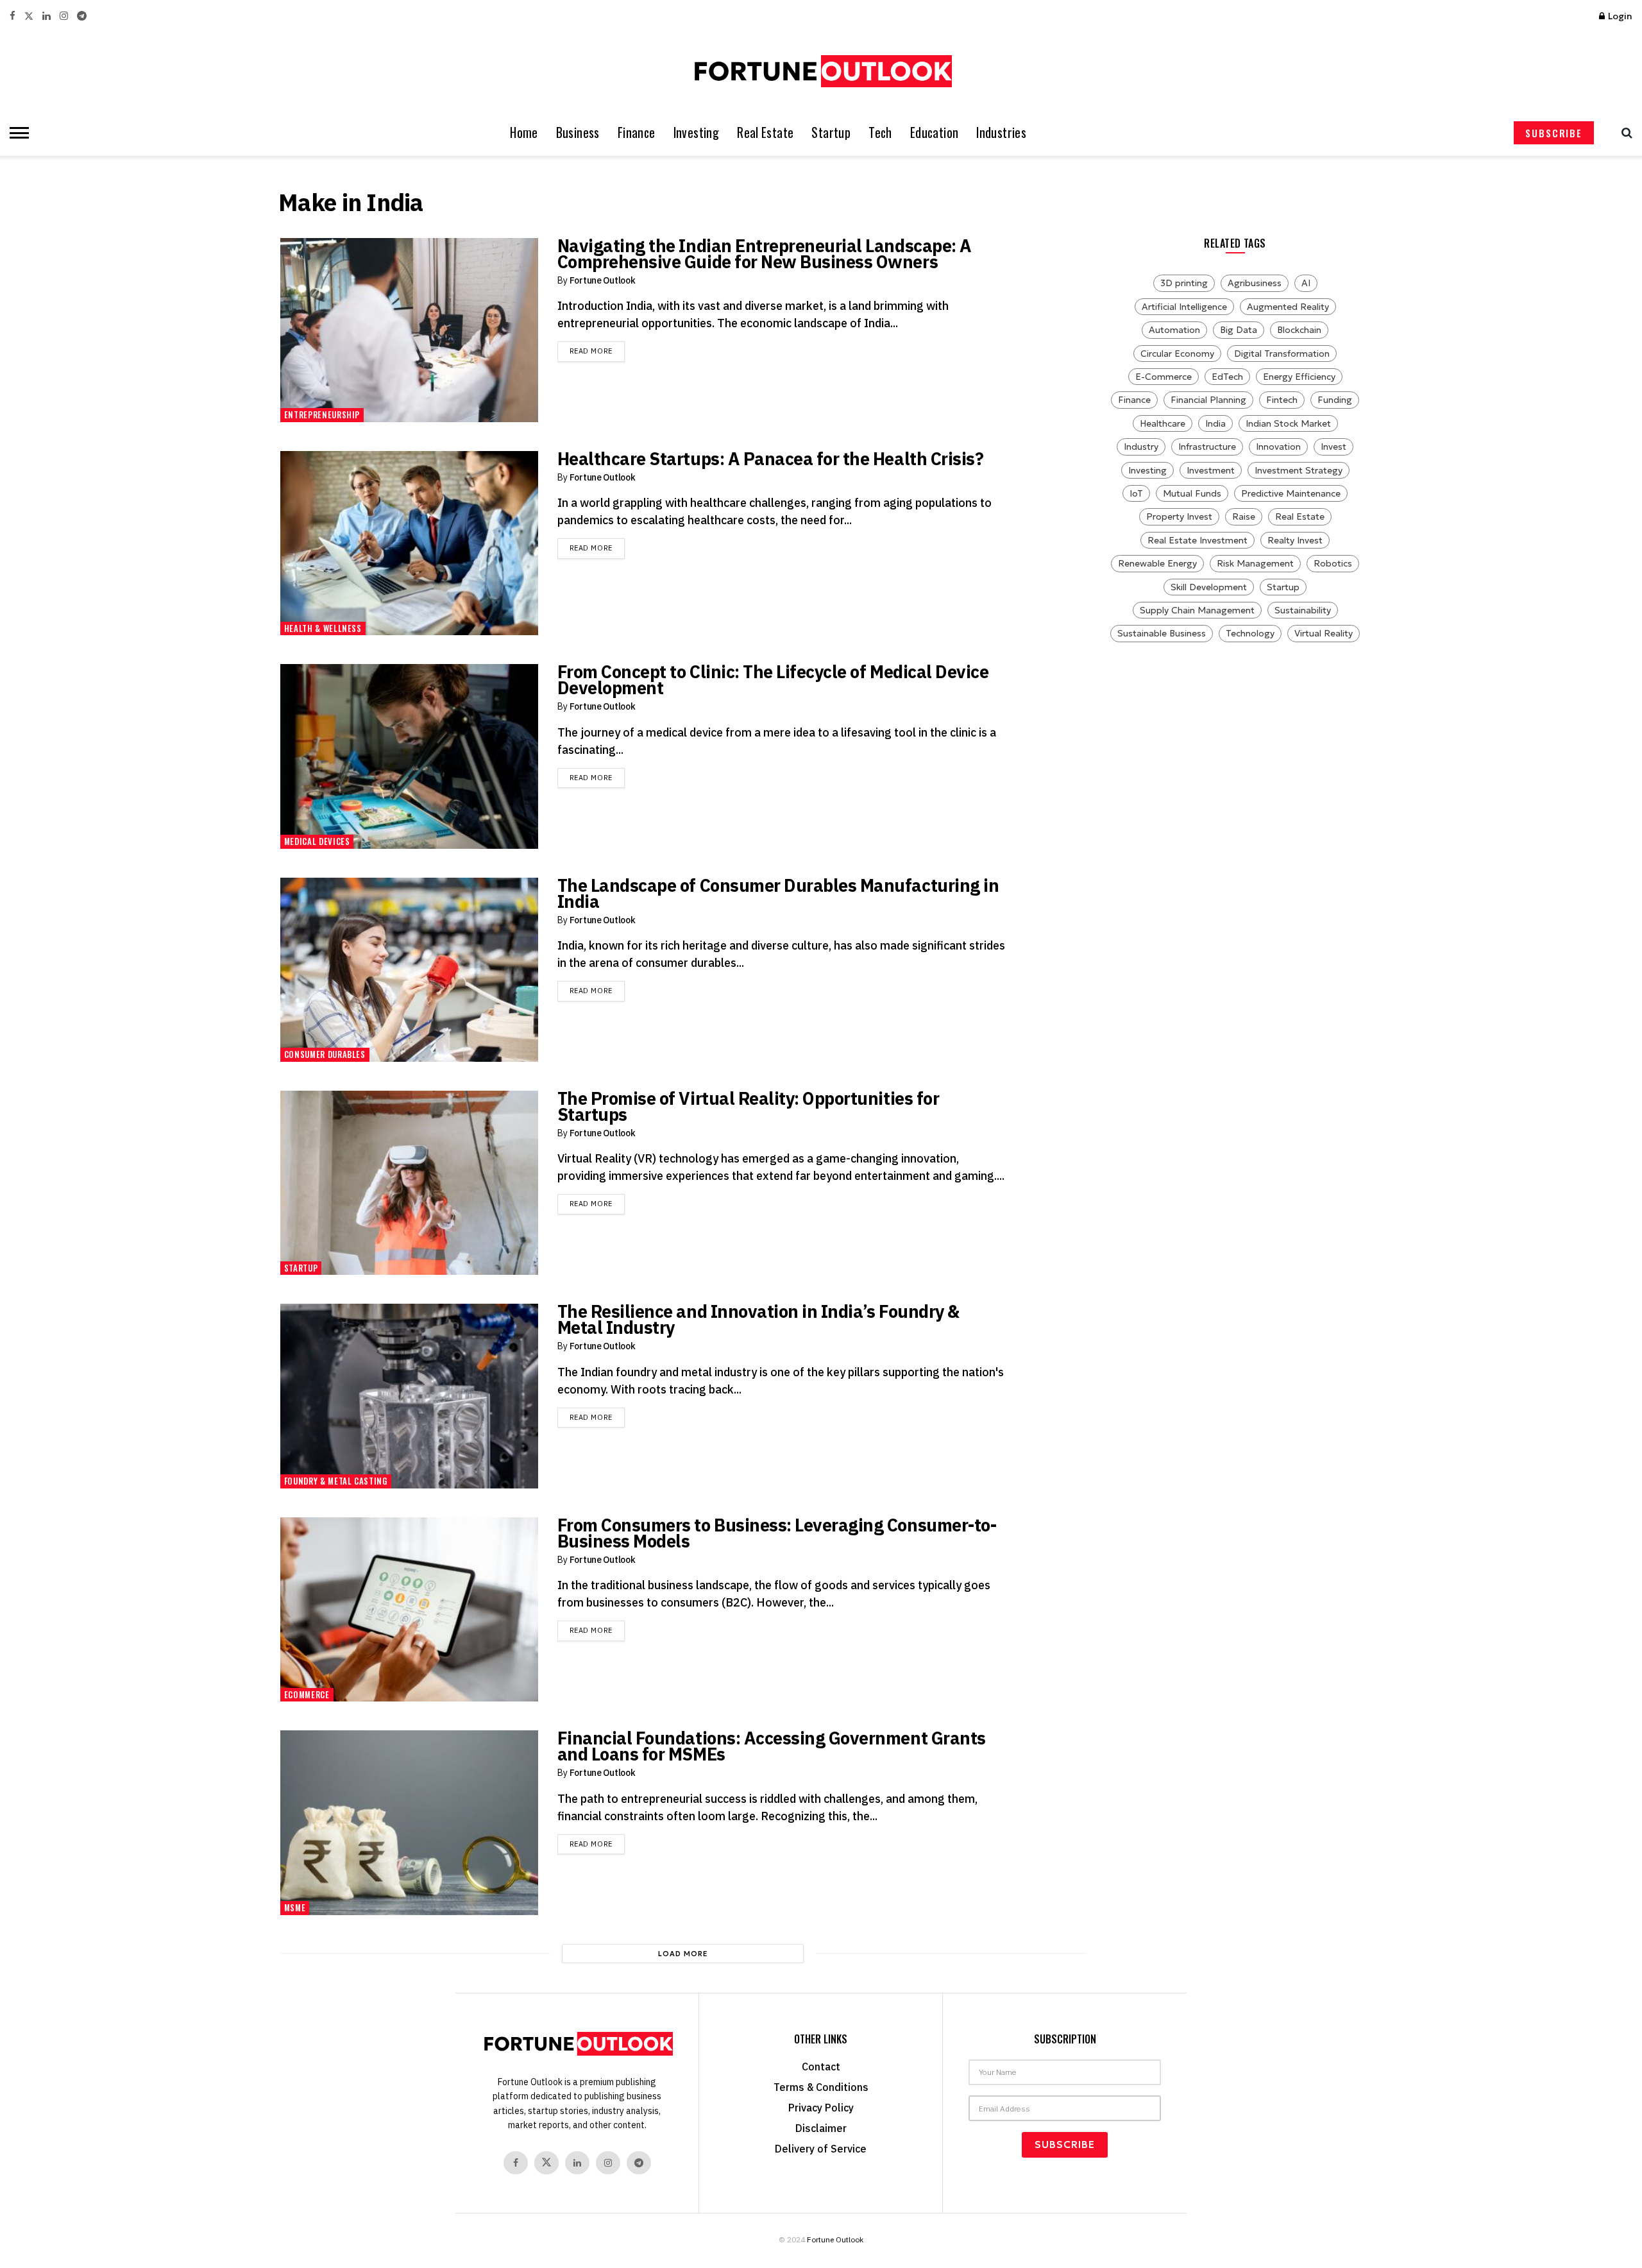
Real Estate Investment (1198, 540)
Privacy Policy (821, 2108)
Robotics (1333, 563)
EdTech (1227, 377)
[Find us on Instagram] (64, 16)
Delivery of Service (821, 2149)
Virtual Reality (1324, 633)
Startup (831, 132)
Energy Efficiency (1299, 377)
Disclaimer (821, 2128)
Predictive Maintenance (1291, 493)
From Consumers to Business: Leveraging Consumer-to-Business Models (777, 1533)
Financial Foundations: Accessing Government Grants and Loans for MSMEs (772, 1746)
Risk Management (1255, 563)
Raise (1244, 516)
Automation (1174, 330)
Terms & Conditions (821, 2087)
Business (578, 132)
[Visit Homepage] (821, 71)
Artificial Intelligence (1184, 307)
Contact (821, 2067)
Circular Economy (1177, 354)
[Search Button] (1624, 133)
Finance (637, 132)
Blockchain (1299, 330)
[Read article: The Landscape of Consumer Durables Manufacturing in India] (409, 970)
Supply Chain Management (1197, 610)
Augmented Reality (1288, 307)
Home (524, 132)
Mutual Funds (1192, 493)
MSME (295, 1907)
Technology (1250, 633)
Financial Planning (1208, 400)
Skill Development (1209, 587)
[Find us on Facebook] (13, 16)
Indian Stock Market (1288, 423)
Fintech (1282, 400)
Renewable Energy (1157, 563)
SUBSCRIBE (1554, 133)
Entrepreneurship (322, 414)
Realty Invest (1295, 540)
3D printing (1184, 283)
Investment (1211, 470)
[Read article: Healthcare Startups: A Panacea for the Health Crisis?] (409, 543)
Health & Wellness (323, 628)
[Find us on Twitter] (29, 16)
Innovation (1278, 447)
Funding (1335, 400)
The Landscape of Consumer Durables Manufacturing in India (778, 893)
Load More (683, 1954)
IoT (1136, 493)
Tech (880, 132)
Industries (1001, 132)
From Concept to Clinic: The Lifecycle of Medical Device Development (773, 679)
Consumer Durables (325, 1054)
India (1215, 423)
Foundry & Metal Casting (336, 1481)
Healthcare (1163, 423)
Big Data (1239, 330)
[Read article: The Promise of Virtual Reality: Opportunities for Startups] (409, 1183)
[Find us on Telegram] (82, 16)
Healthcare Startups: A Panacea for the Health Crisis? (771, 458)
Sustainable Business (1162, 633)
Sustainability (1303, 610)
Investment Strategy (1299, 470)
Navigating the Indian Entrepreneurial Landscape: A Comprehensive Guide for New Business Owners (765, 253)
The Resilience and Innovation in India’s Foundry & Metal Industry (758, 1319)
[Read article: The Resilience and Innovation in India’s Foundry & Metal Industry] (409, 1396)
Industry (1141, 447)
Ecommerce (307, 1694)
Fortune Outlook (603, 280)
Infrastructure (1207, 447)
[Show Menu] (16, 133)
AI (1306, 283)
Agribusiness (1255, 283)
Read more (597, 351)
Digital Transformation (1282, 354)
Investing (697, 132)
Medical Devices (317, 841)
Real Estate (765, 132)
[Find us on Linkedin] (577, 2163)
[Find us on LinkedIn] (47, 16)
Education (935, 132)
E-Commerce (1164, 377)
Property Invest (1179, 516)
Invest (1333, 447)
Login (1619, 16)
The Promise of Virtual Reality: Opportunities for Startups (748, 1106)
